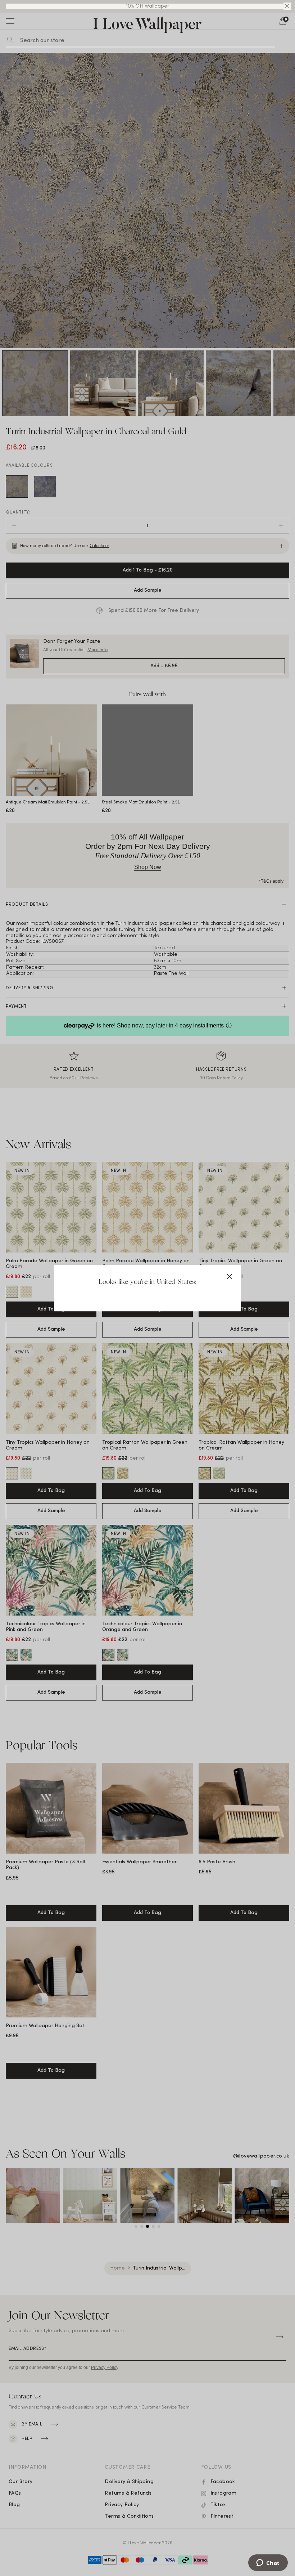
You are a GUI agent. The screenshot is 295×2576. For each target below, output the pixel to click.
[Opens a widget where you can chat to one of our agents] (268, 2563)
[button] (287, 6)
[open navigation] (10, 21)
